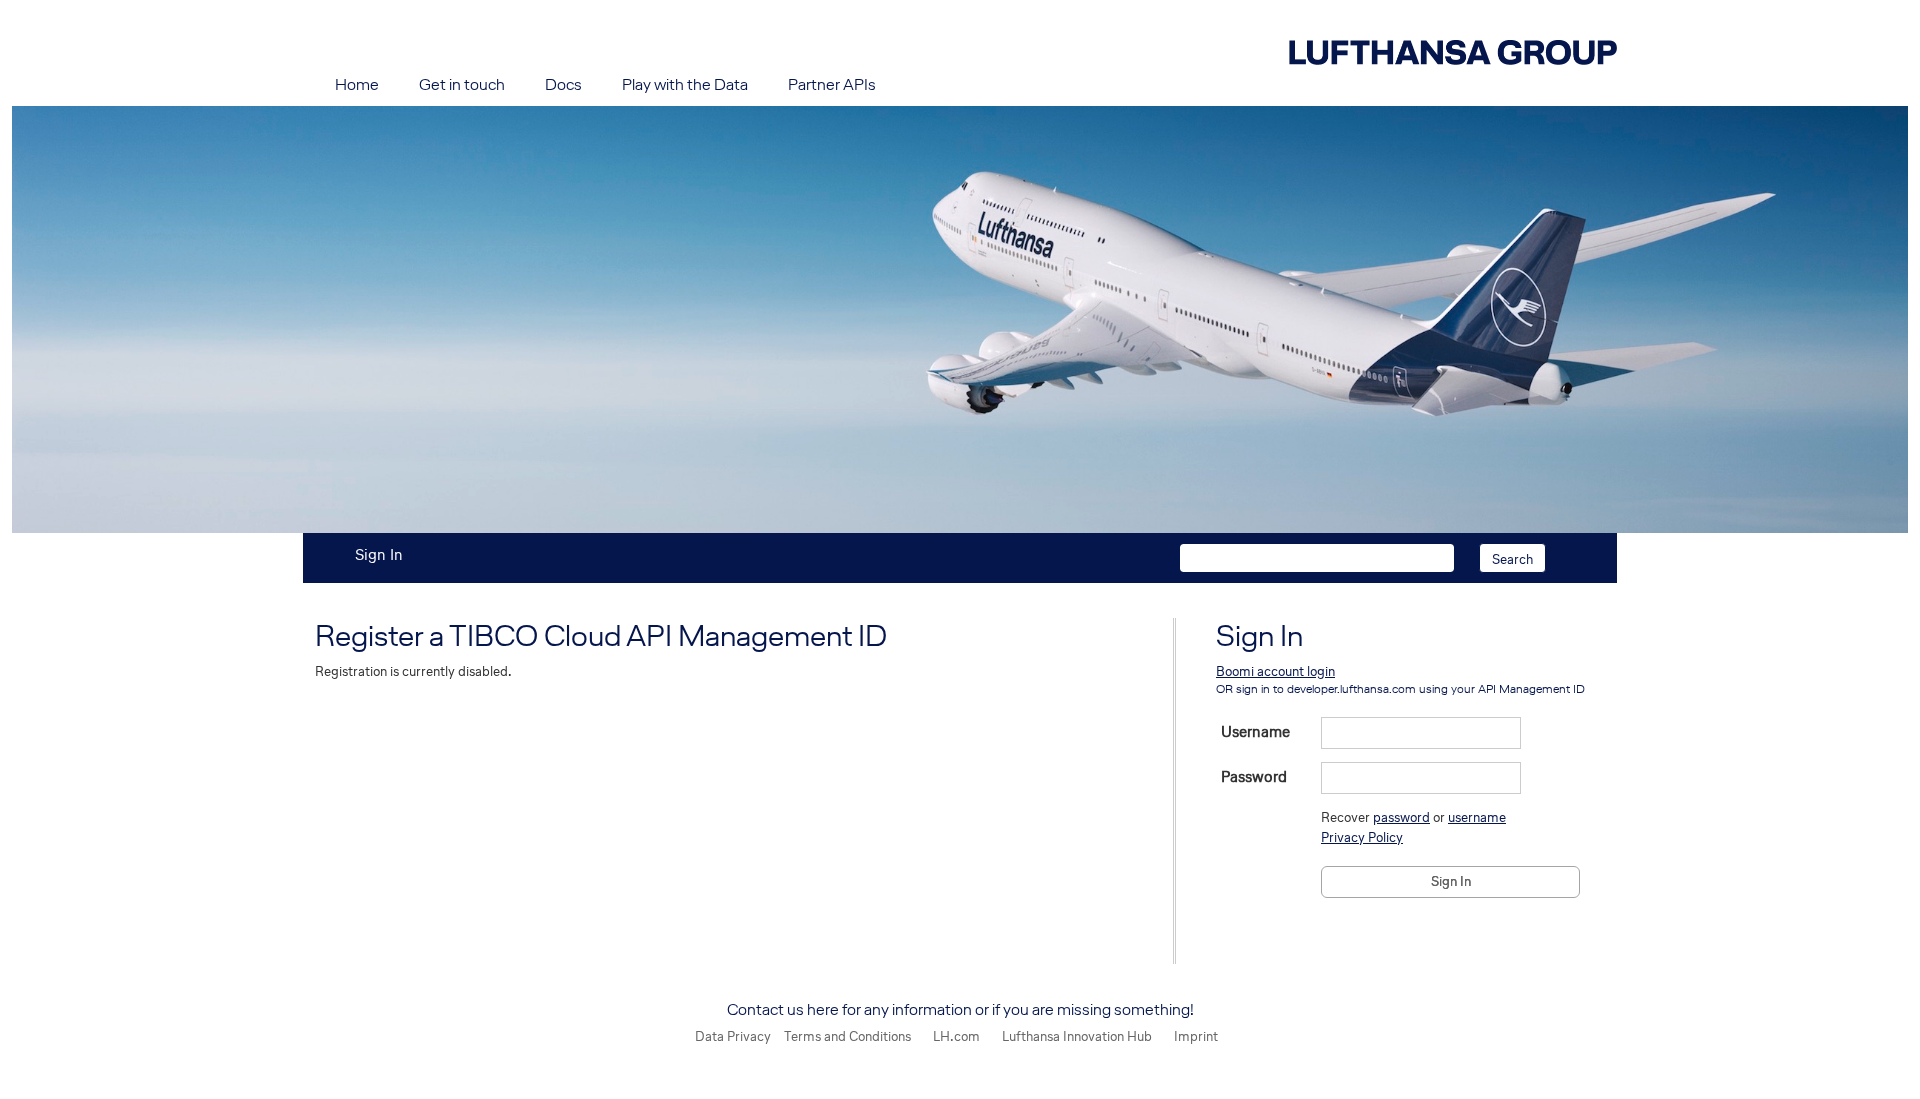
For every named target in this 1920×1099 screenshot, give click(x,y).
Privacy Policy (1362, 837)
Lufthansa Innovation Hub (1077, 1036)
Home (357, 84)
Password (1254, 777)
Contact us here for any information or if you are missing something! (960, 1009)
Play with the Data (685, 84)
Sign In (379, 554)
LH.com (956, 1036)
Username (1255, 732)
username (1477, 817)
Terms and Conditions (847, 1036)
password (1401, 817)
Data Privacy (733, 1036)
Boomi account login (1275, 671)
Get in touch (462, 84)
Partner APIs (832, 84)
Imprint (1196, 1036)
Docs (563, 84)
